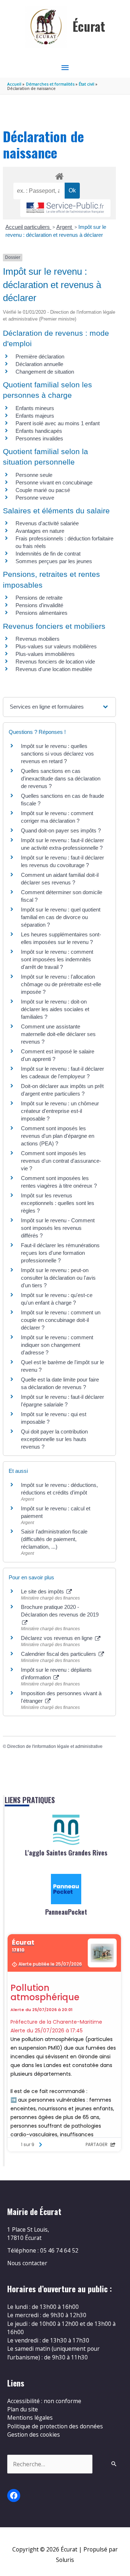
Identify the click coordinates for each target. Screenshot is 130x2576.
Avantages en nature (40, 531)
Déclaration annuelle (39, 364)
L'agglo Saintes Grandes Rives (66, 1853)
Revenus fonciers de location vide (55, 662)
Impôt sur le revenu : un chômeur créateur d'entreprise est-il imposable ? (60, 1111)
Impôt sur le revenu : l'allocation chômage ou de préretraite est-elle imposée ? (61, 984)
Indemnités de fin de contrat (48, 554)
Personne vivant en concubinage (54, 482)
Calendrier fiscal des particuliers (59, 1654)
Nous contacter (27, 2263)
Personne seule (34, 475)
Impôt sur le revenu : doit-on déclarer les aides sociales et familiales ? (55, 1009)
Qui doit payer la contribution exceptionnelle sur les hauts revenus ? (54, 1439)
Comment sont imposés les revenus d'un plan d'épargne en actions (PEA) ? (58, 1136)
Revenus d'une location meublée (54, 669)
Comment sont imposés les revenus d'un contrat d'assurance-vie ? (61, 1161)
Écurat (89, 26)
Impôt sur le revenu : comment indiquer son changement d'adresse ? (57, 1345)
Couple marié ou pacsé (43, 490)
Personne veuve (35, 498)
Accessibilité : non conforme (44, 2401)
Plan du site (23, 2409)
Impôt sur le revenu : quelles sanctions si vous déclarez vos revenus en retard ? (57, 754)
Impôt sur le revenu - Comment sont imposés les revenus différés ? (58, 1228)
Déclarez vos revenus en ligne (57, 1638)
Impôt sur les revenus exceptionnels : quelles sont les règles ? (58, 1203)
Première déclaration (40, 356)
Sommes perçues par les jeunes (54, 561)
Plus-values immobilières (45, 654)
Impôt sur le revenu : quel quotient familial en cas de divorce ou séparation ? (61, 917)
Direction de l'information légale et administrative (55, 1746)
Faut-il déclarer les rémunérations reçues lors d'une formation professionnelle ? (60, 1253)
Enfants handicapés (39, 431)
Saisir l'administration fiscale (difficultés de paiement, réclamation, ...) (54, 1539)
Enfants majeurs (35, 416)
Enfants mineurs (35, 408)
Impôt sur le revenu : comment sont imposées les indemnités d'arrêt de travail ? (57, 959)
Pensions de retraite (39, 598)
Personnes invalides (39, 438)
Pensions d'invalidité (39, 605)
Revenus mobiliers (38, 639)
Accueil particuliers (28, 227)
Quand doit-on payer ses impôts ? (61, 830)
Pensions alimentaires (42, 613)
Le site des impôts (43, 1591)
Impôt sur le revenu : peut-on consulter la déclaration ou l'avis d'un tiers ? (58, 1278)
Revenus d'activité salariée (47, 523)
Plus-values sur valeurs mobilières (56, 646)
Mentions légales (30, 2418)
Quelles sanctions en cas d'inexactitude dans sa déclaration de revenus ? (61, 778)
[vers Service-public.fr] (65, 208)
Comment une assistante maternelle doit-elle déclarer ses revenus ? (58, 1034)
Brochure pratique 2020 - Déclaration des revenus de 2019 (60, 1611)
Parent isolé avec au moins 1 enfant (58, 423)
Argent (65, 227)
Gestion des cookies (34, 2434)
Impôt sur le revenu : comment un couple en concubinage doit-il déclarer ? (61, 1320)
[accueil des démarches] (59, 175)
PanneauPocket (66, 1912)
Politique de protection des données (55, 2426)
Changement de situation (45, 372)
